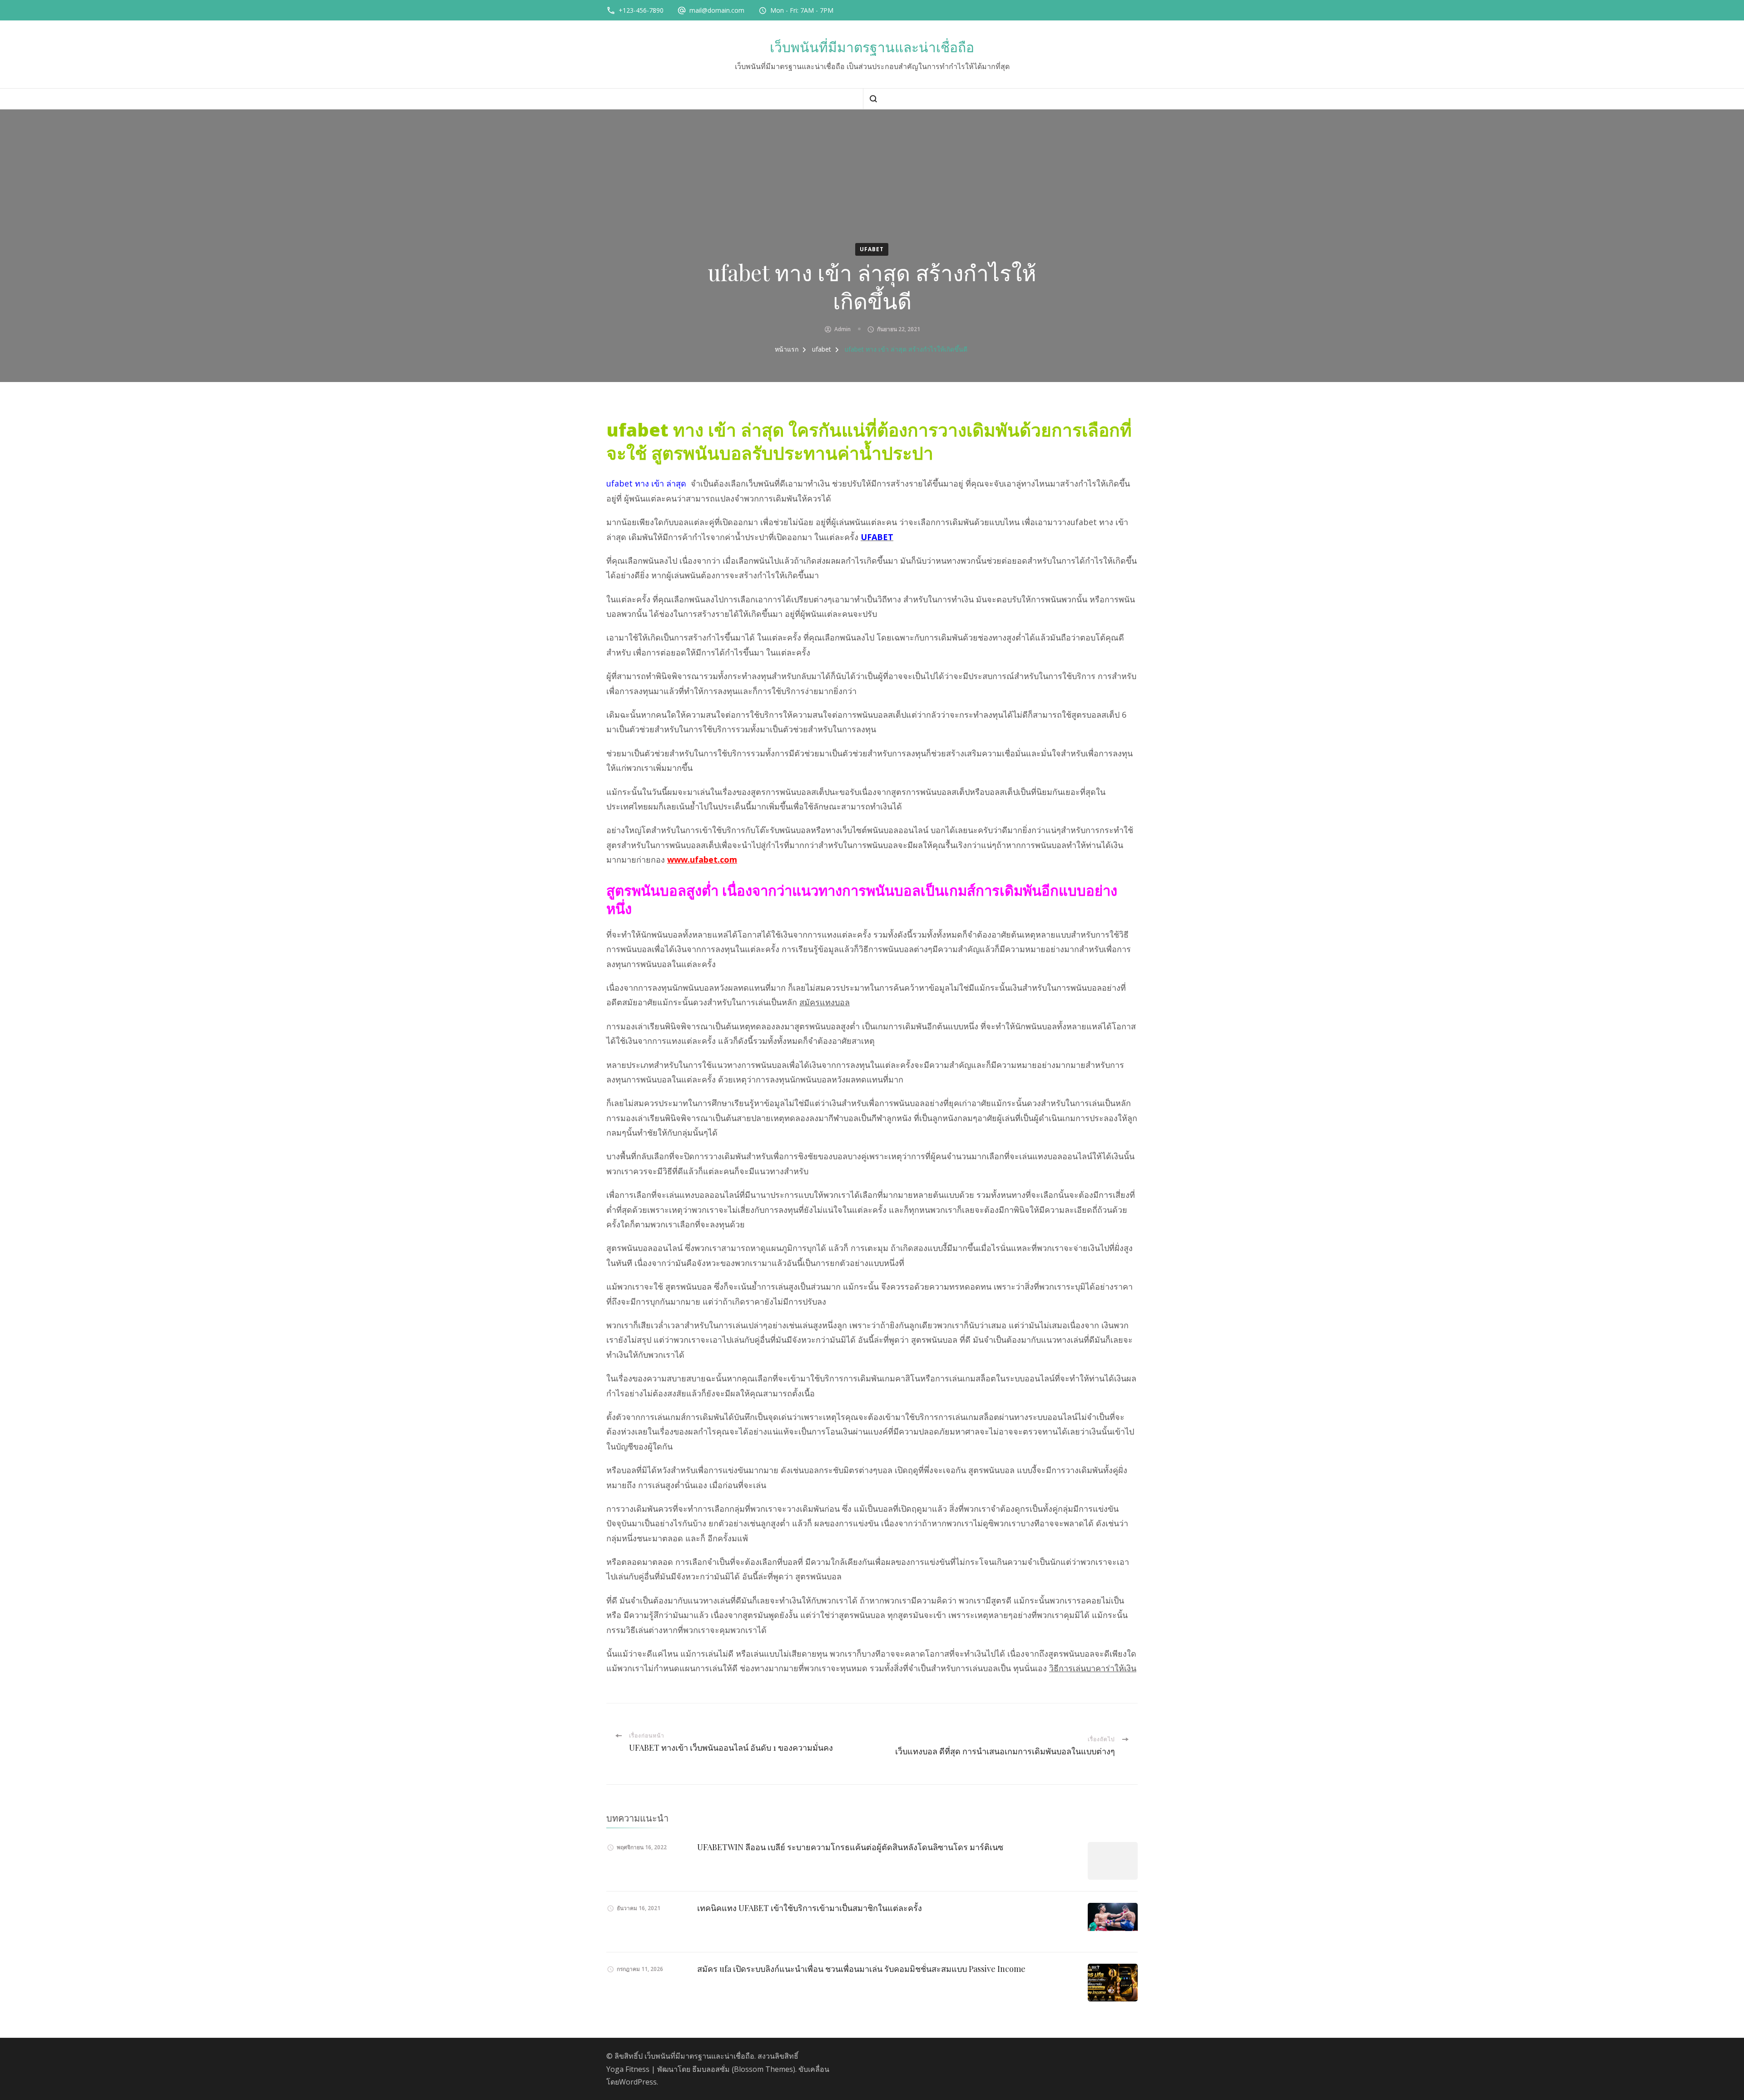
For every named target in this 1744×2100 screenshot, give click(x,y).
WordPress (638, 2082)
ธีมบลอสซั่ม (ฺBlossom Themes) (744, 2069)
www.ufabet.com (702, 859)
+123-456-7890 (641, 10)
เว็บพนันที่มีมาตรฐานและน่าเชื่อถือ (872, 47)
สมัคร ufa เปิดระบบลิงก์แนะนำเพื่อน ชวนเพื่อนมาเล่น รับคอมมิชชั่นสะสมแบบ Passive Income (861, 1969)
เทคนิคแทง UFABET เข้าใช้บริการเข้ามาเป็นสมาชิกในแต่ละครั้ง (810, 1908)
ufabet (872, 249)
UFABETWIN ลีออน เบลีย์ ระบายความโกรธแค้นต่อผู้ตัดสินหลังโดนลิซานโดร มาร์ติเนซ (850, 1847)
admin (842, 329)
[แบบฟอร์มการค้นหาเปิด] (873, 99)
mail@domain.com (717, 10)
